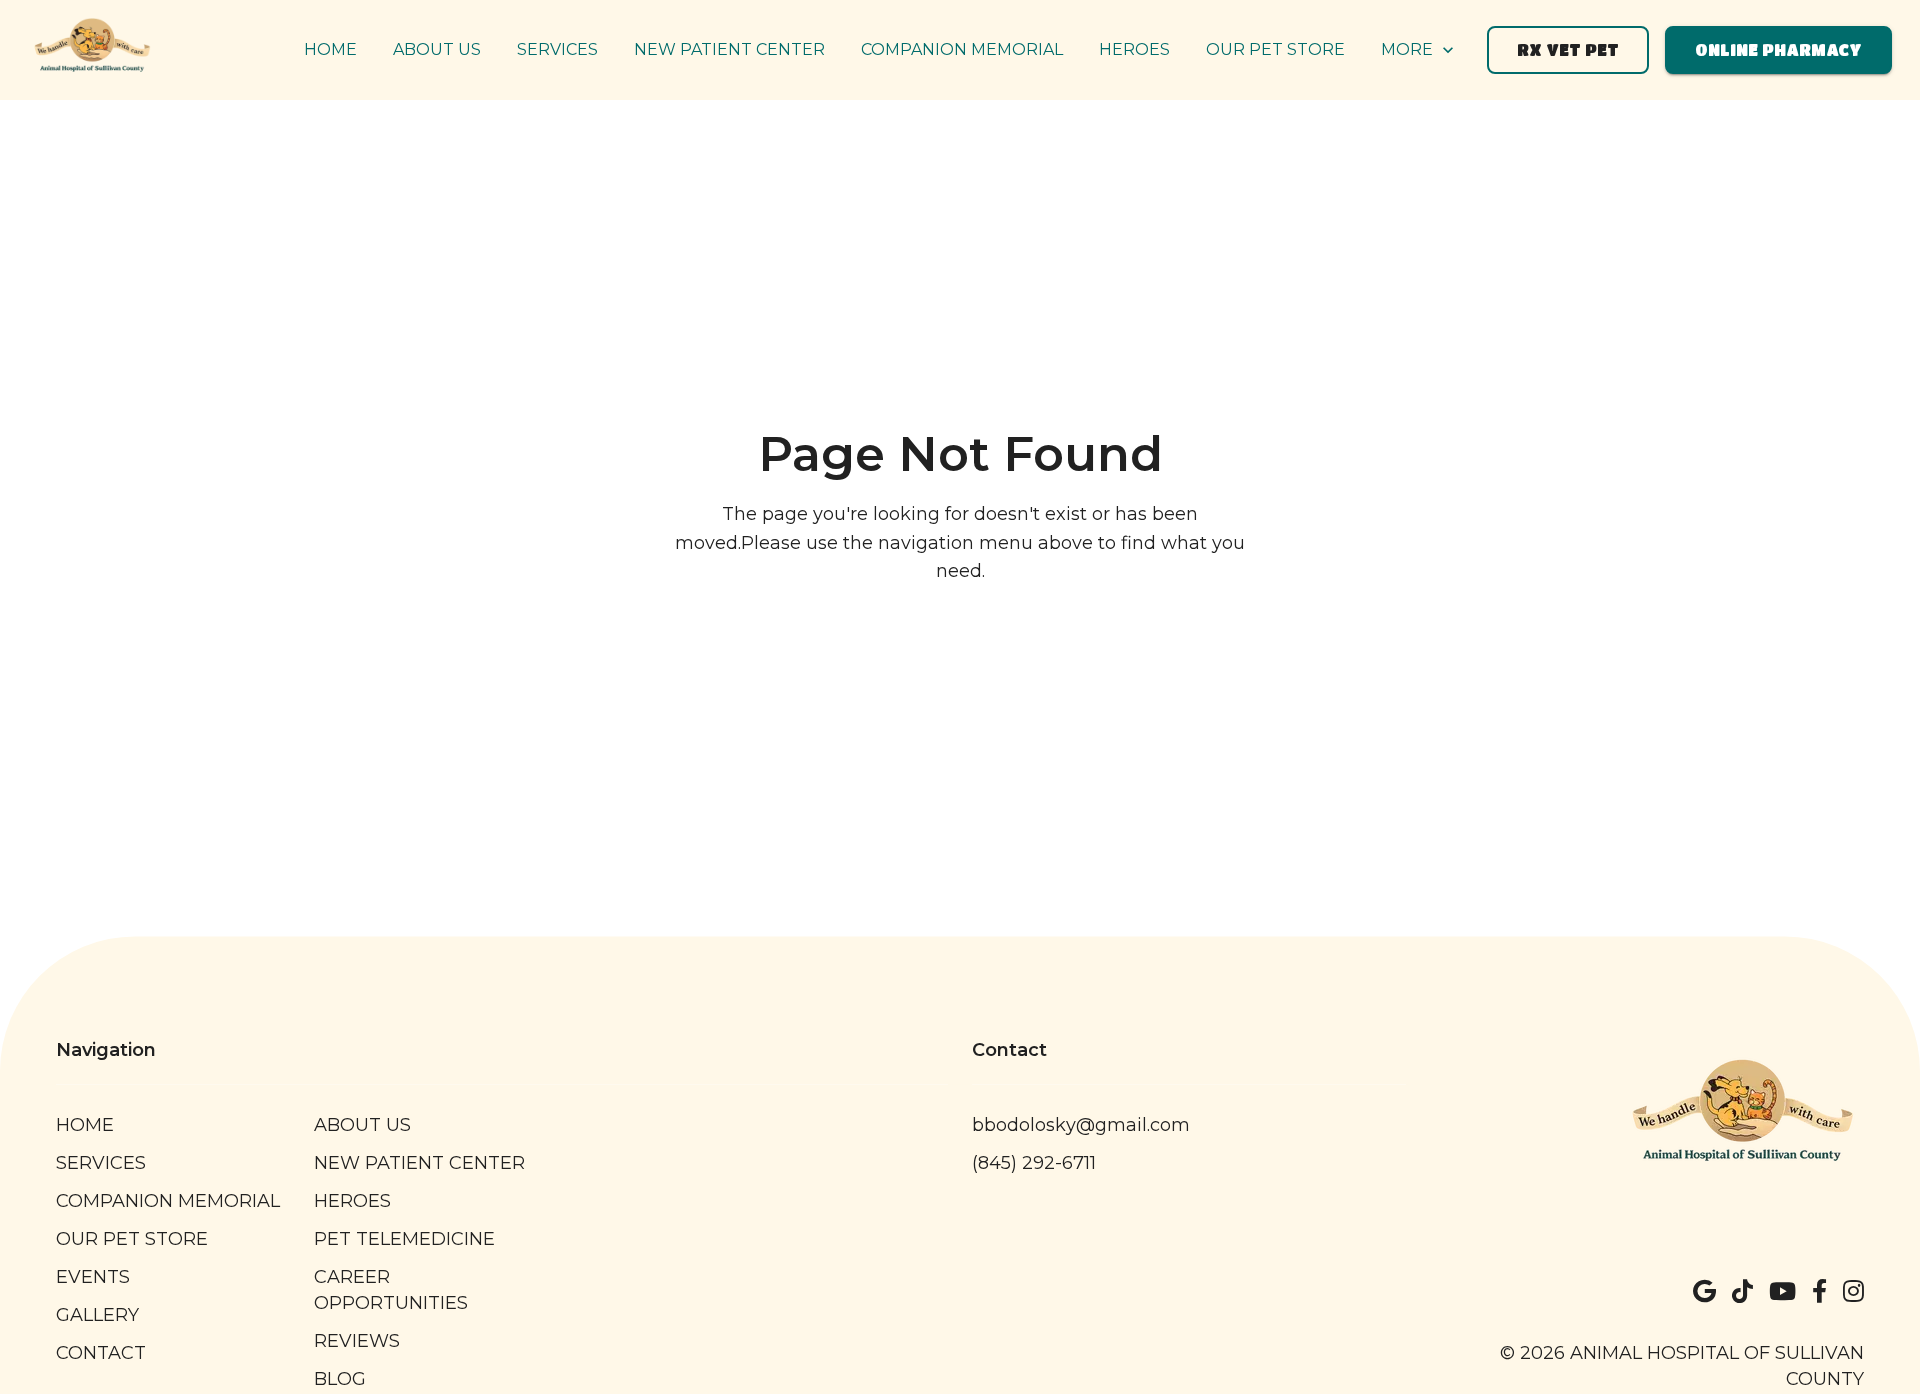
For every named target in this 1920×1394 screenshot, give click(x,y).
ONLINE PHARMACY (1778, 49)
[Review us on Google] (1704, 1292)
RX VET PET (1568, 49)
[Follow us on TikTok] (1742, 1292)
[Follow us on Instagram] (1853, 1292)
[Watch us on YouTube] (1782, 1292)
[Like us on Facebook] (1819, 1292)
